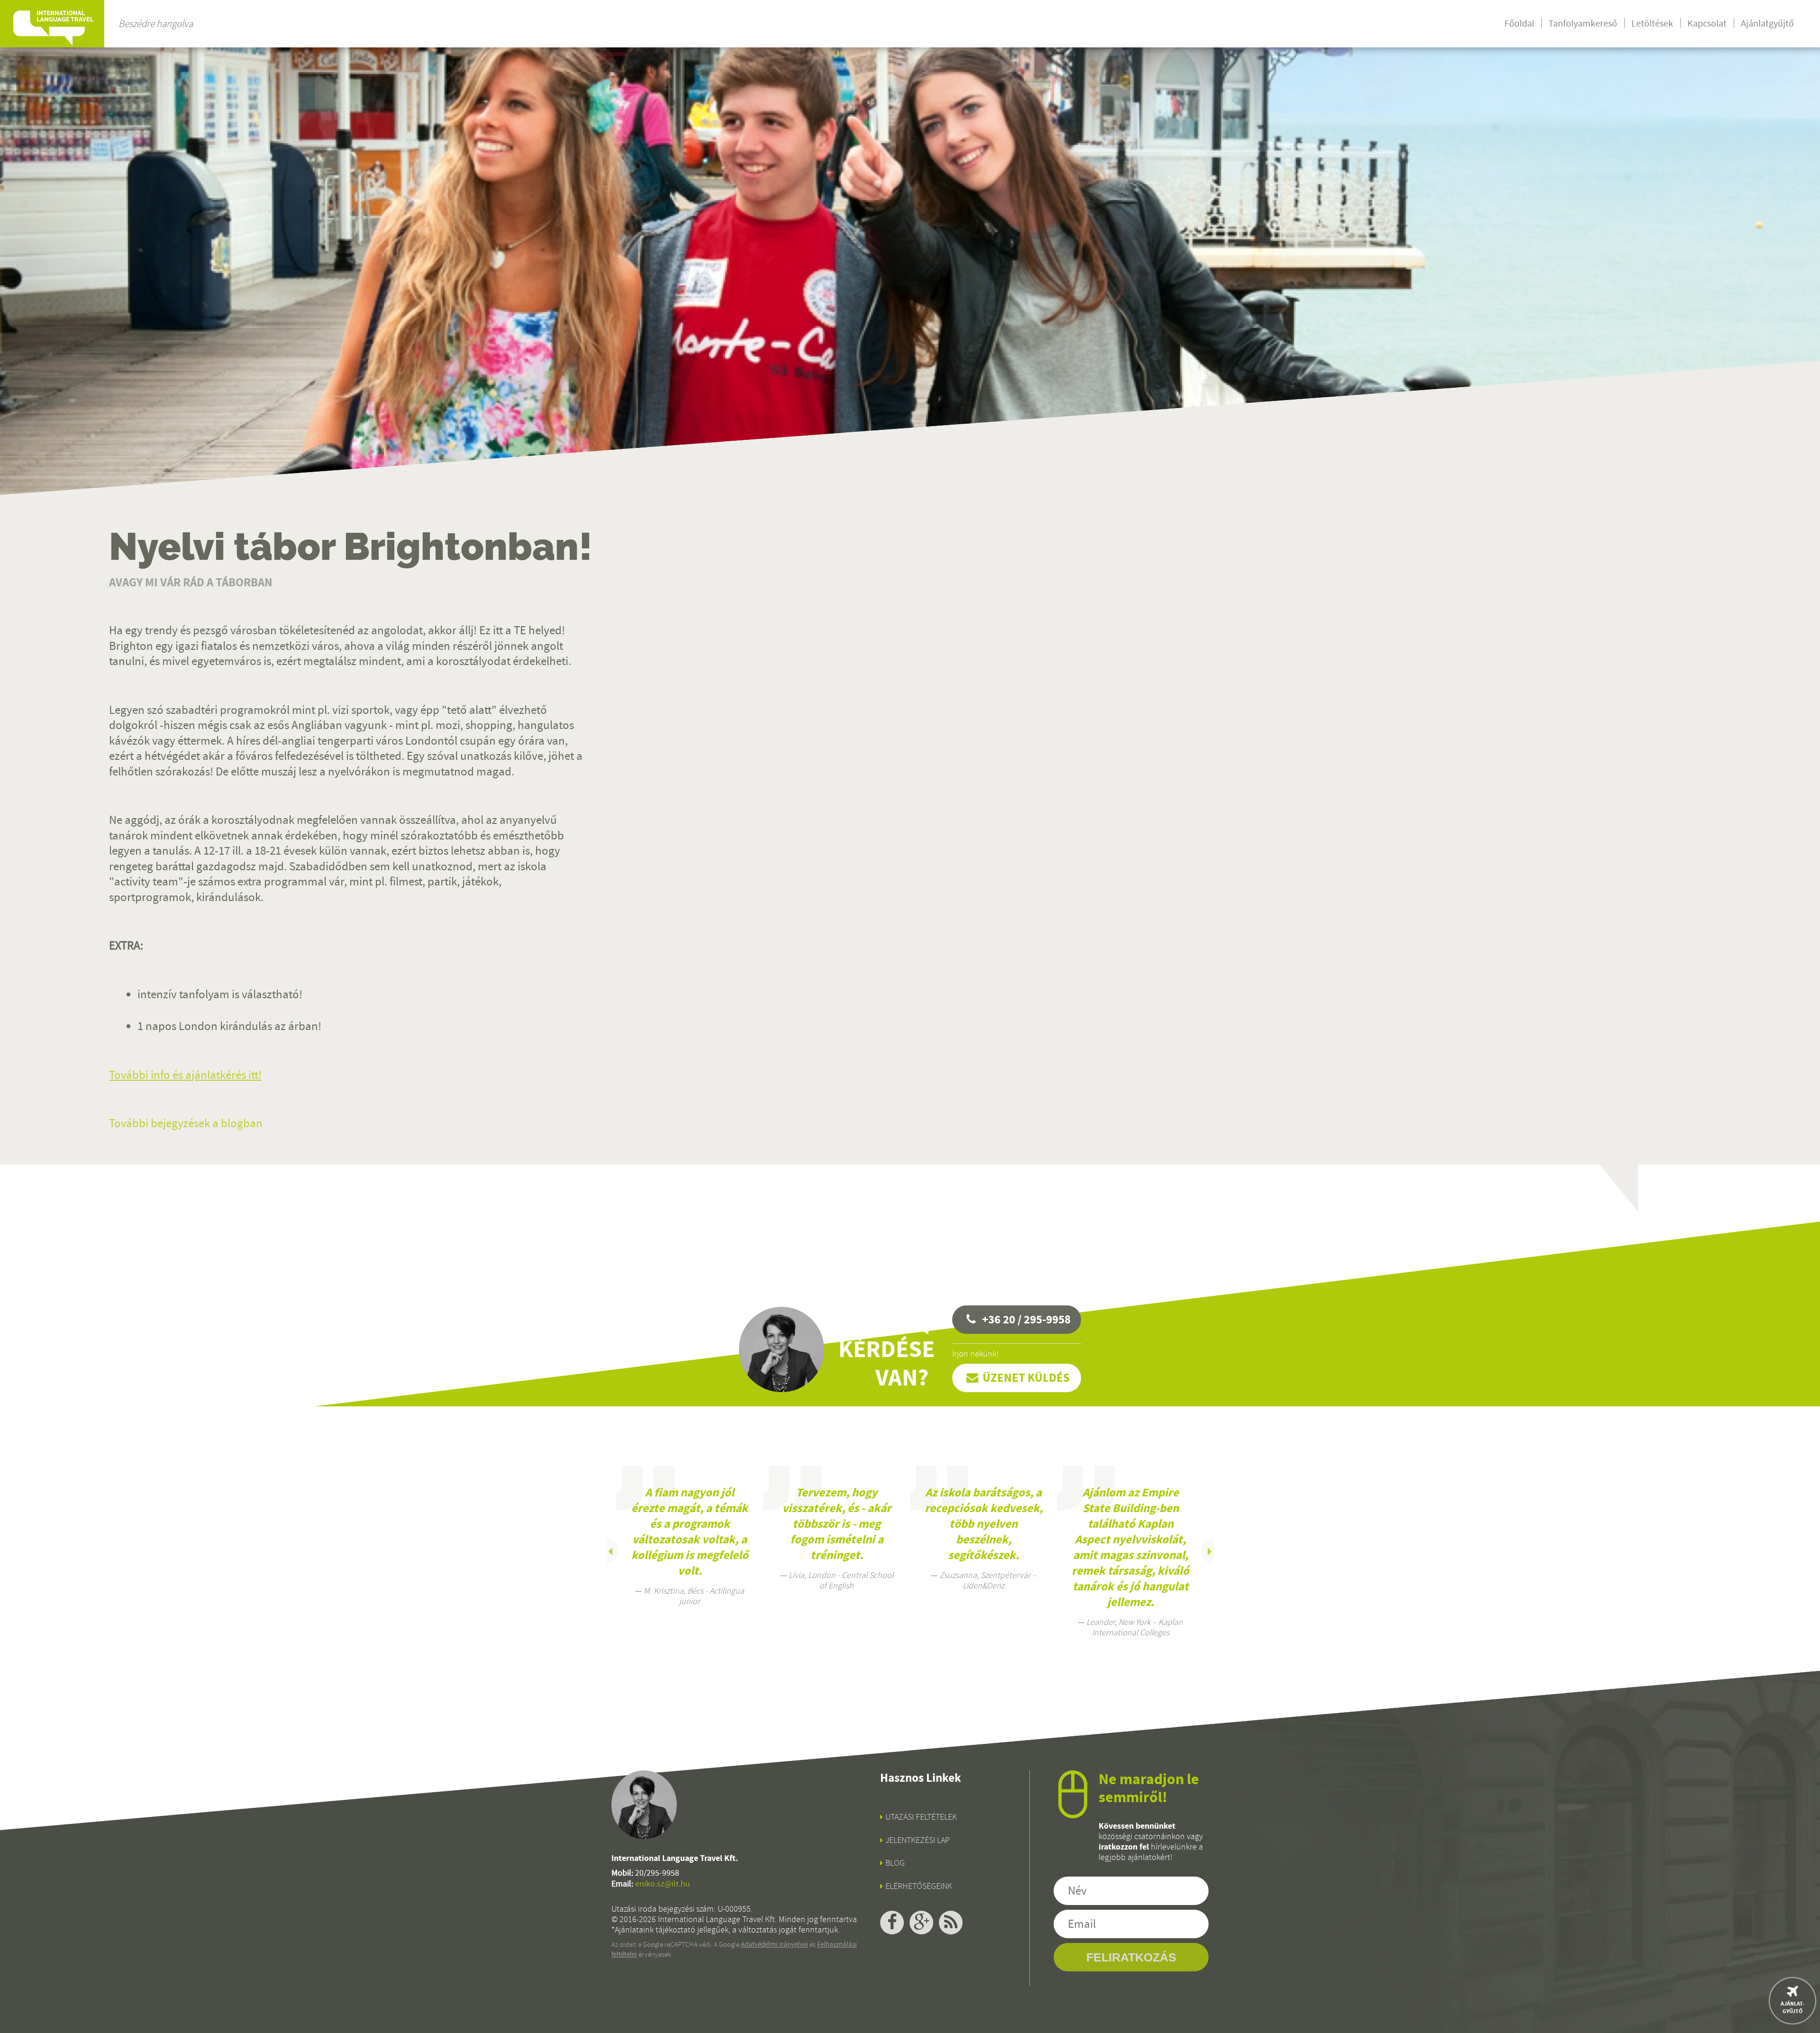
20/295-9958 (657, 1873)
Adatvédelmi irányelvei (774, 1944)
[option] (690, 1536)
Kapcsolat (1707, 23)
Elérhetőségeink (919, 1886)
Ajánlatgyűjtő (1767, 23)
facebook (892, 1923)
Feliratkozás (1131, 1957)
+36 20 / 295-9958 (1026, 1319)
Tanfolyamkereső (1583, 23)
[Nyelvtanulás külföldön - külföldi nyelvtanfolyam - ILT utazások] (52, 24)
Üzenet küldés (1026, 1378)
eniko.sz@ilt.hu (663, 1884)
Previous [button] (607, 1551)
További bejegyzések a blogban (186, 1123)
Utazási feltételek (921, 1817)
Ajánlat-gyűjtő (1793, 2007)
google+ (921, 1923)
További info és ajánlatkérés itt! (185, 1075)
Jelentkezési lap (918, 1840)
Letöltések (1652, 23)
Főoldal (1519, 23)
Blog (895, 1863)
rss (951, 1923)
